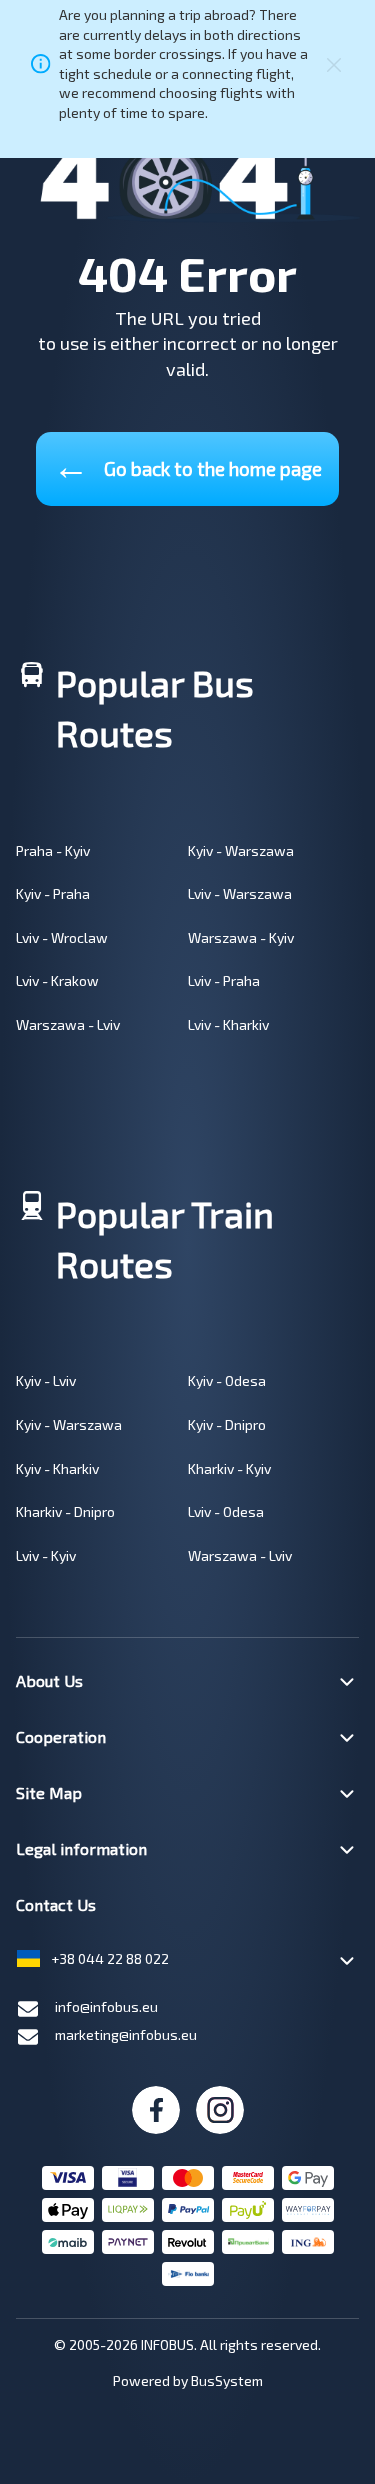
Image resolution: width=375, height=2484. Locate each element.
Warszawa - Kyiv (241, 937)
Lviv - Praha (224, 980)
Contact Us (56, 1904)
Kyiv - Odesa (227, 1380)
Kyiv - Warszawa (241, 850)
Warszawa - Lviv (68, 1024)
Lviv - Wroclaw (62, 937)
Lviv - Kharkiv (228, 1024)
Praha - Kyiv (53, 850)
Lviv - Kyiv (46, 1555)
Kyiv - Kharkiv (57, 1468)
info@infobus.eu (106, 2006)
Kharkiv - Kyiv (229, 1468)
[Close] (334, 64)
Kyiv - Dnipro (227, 1424)
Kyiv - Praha (53, 893)
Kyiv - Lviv (46, 1380)
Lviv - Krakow (57, 980)
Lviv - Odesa (226, 1511)
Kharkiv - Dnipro (65, 1511)
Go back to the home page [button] (187, 464)
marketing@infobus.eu (126, 2034)
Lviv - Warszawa (240, 893)
